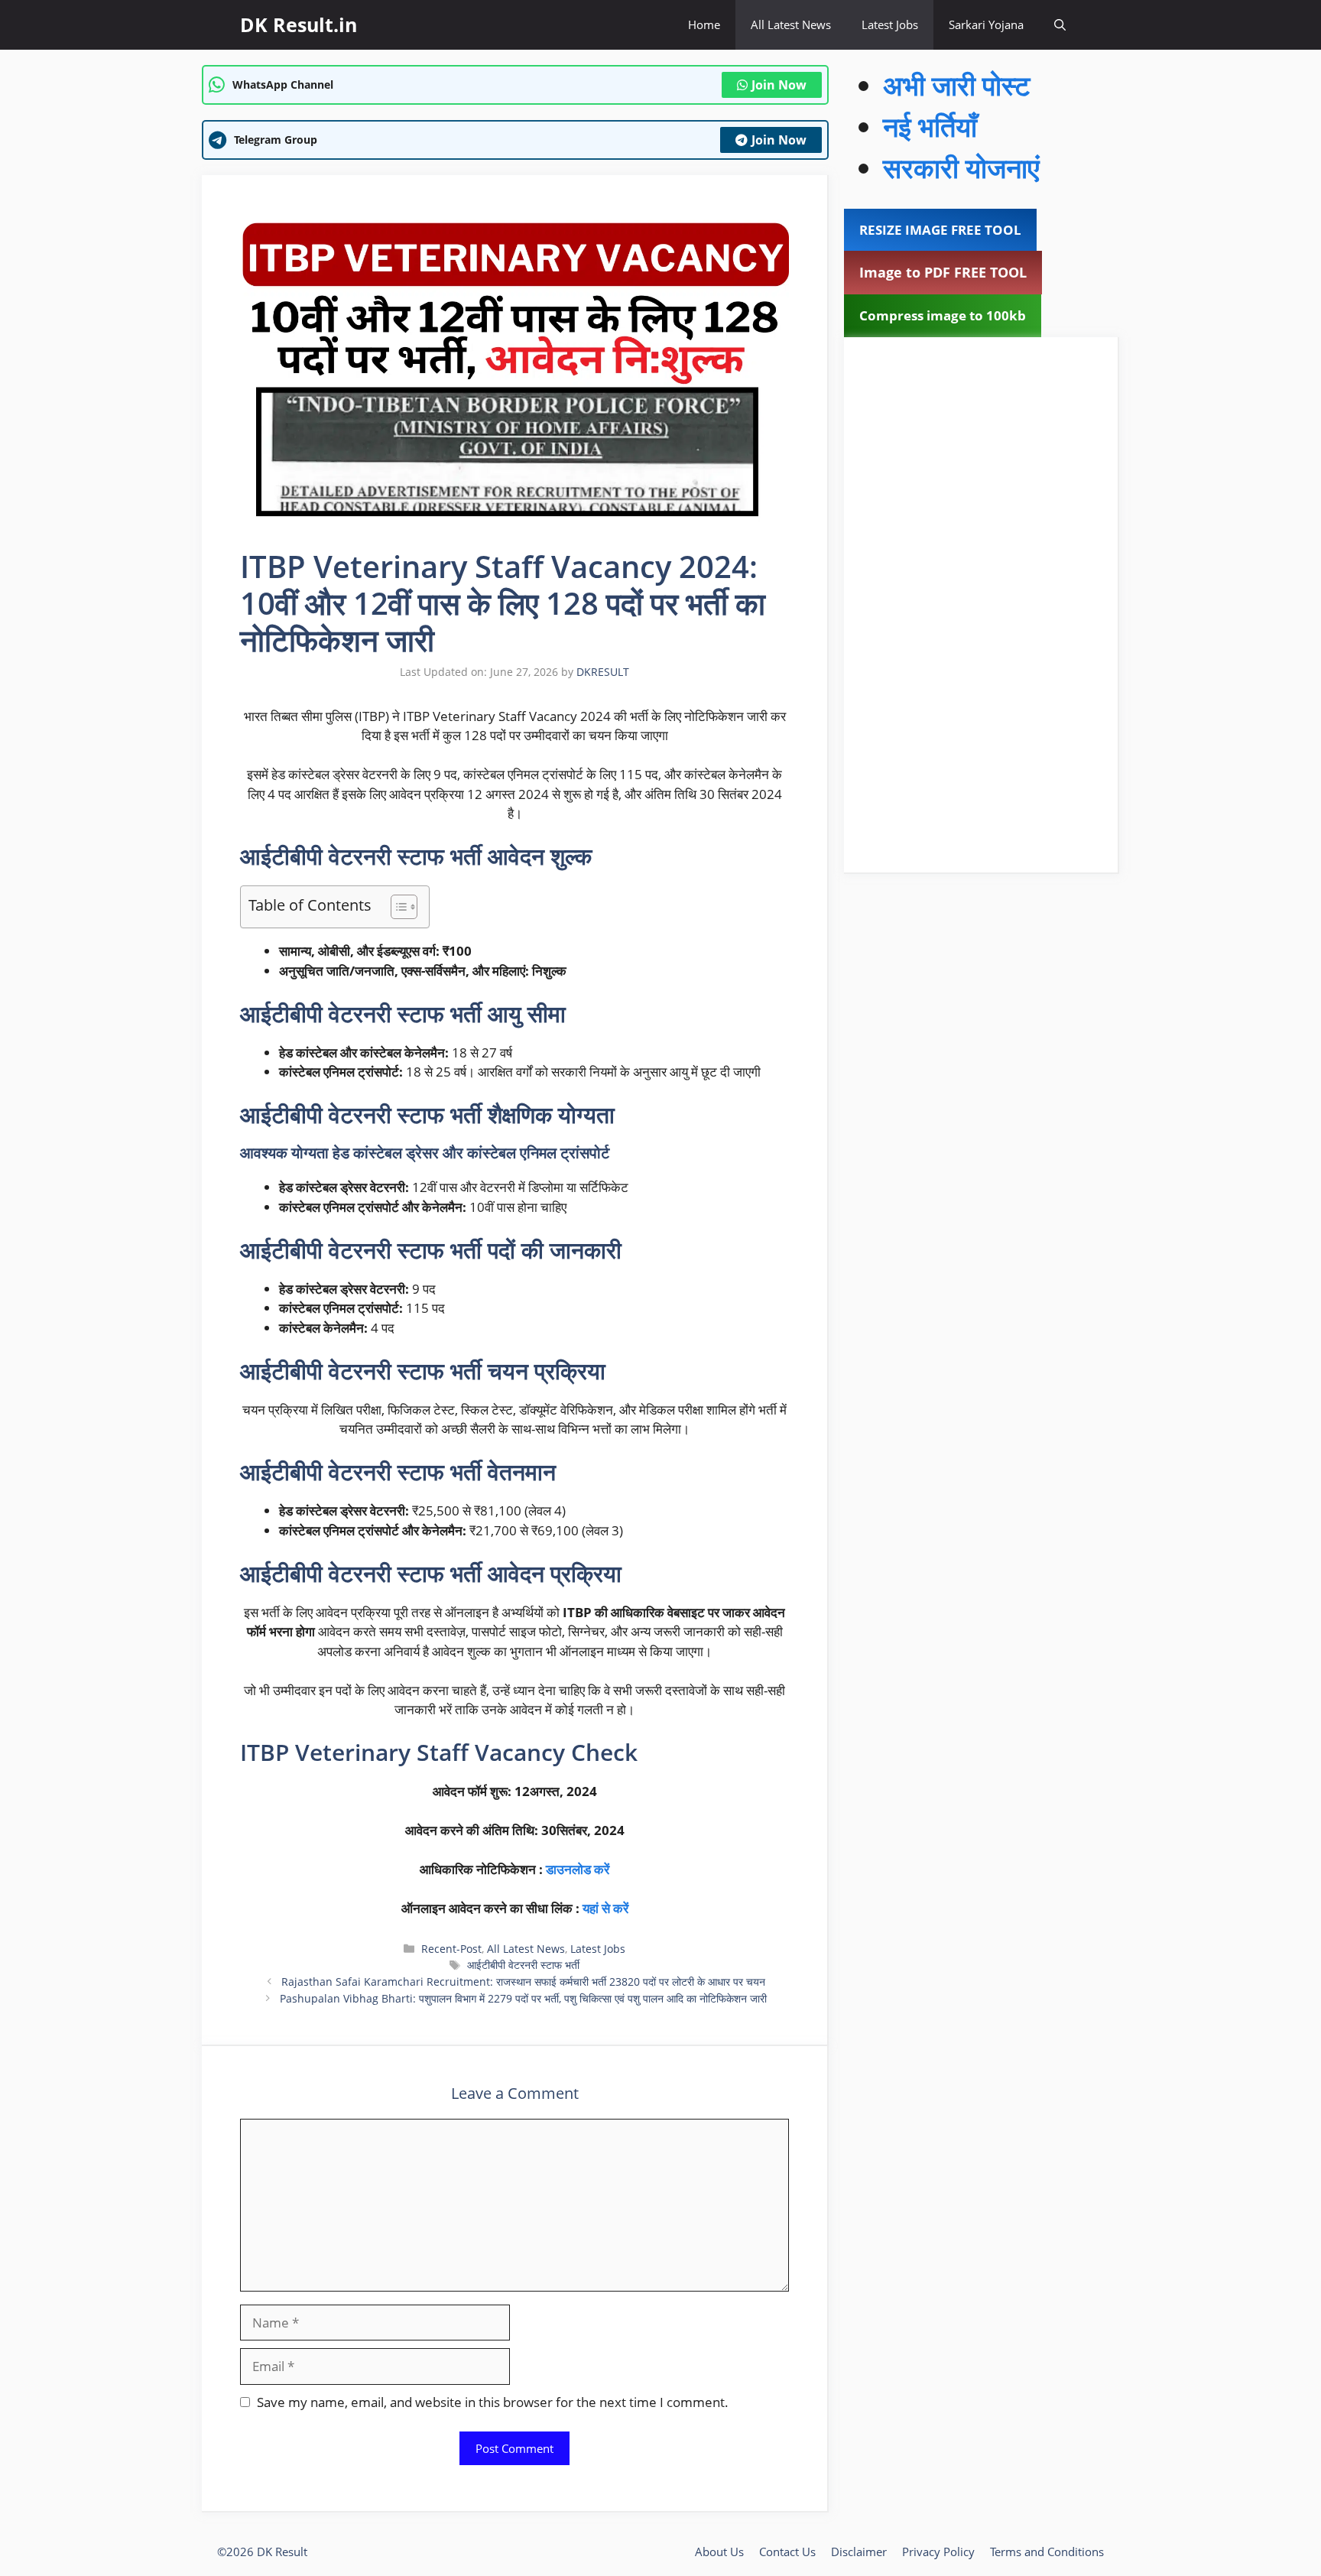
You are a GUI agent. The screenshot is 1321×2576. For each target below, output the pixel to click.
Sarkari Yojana (986, 24)
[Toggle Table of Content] (396, 907)
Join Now (779, 85)
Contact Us (787, 2552)
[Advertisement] (981, 605)
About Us (719, 2552)
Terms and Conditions (1047, 2552)
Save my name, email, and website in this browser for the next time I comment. (493, 2402)
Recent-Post (451, 1949)
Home (704, 24)
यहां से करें (605, 1908)
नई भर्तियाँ (930, 127)
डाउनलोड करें (578, 1869)
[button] (1060, 25)
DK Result (282, 2552)
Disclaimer (859, 2552)
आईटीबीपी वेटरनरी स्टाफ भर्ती (523, 1965)
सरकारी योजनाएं (961, 168)
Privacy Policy (938, 2552)
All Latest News (791, 24)
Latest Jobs (890, 24)
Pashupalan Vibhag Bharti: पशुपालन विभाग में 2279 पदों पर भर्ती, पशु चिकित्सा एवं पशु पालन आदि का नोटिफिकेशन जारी (523, 1998)
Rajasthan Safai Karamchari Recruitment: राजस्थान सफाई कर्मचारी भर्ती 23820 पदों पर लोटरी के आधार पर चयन (523, 1982)
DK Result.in (299, 24)
